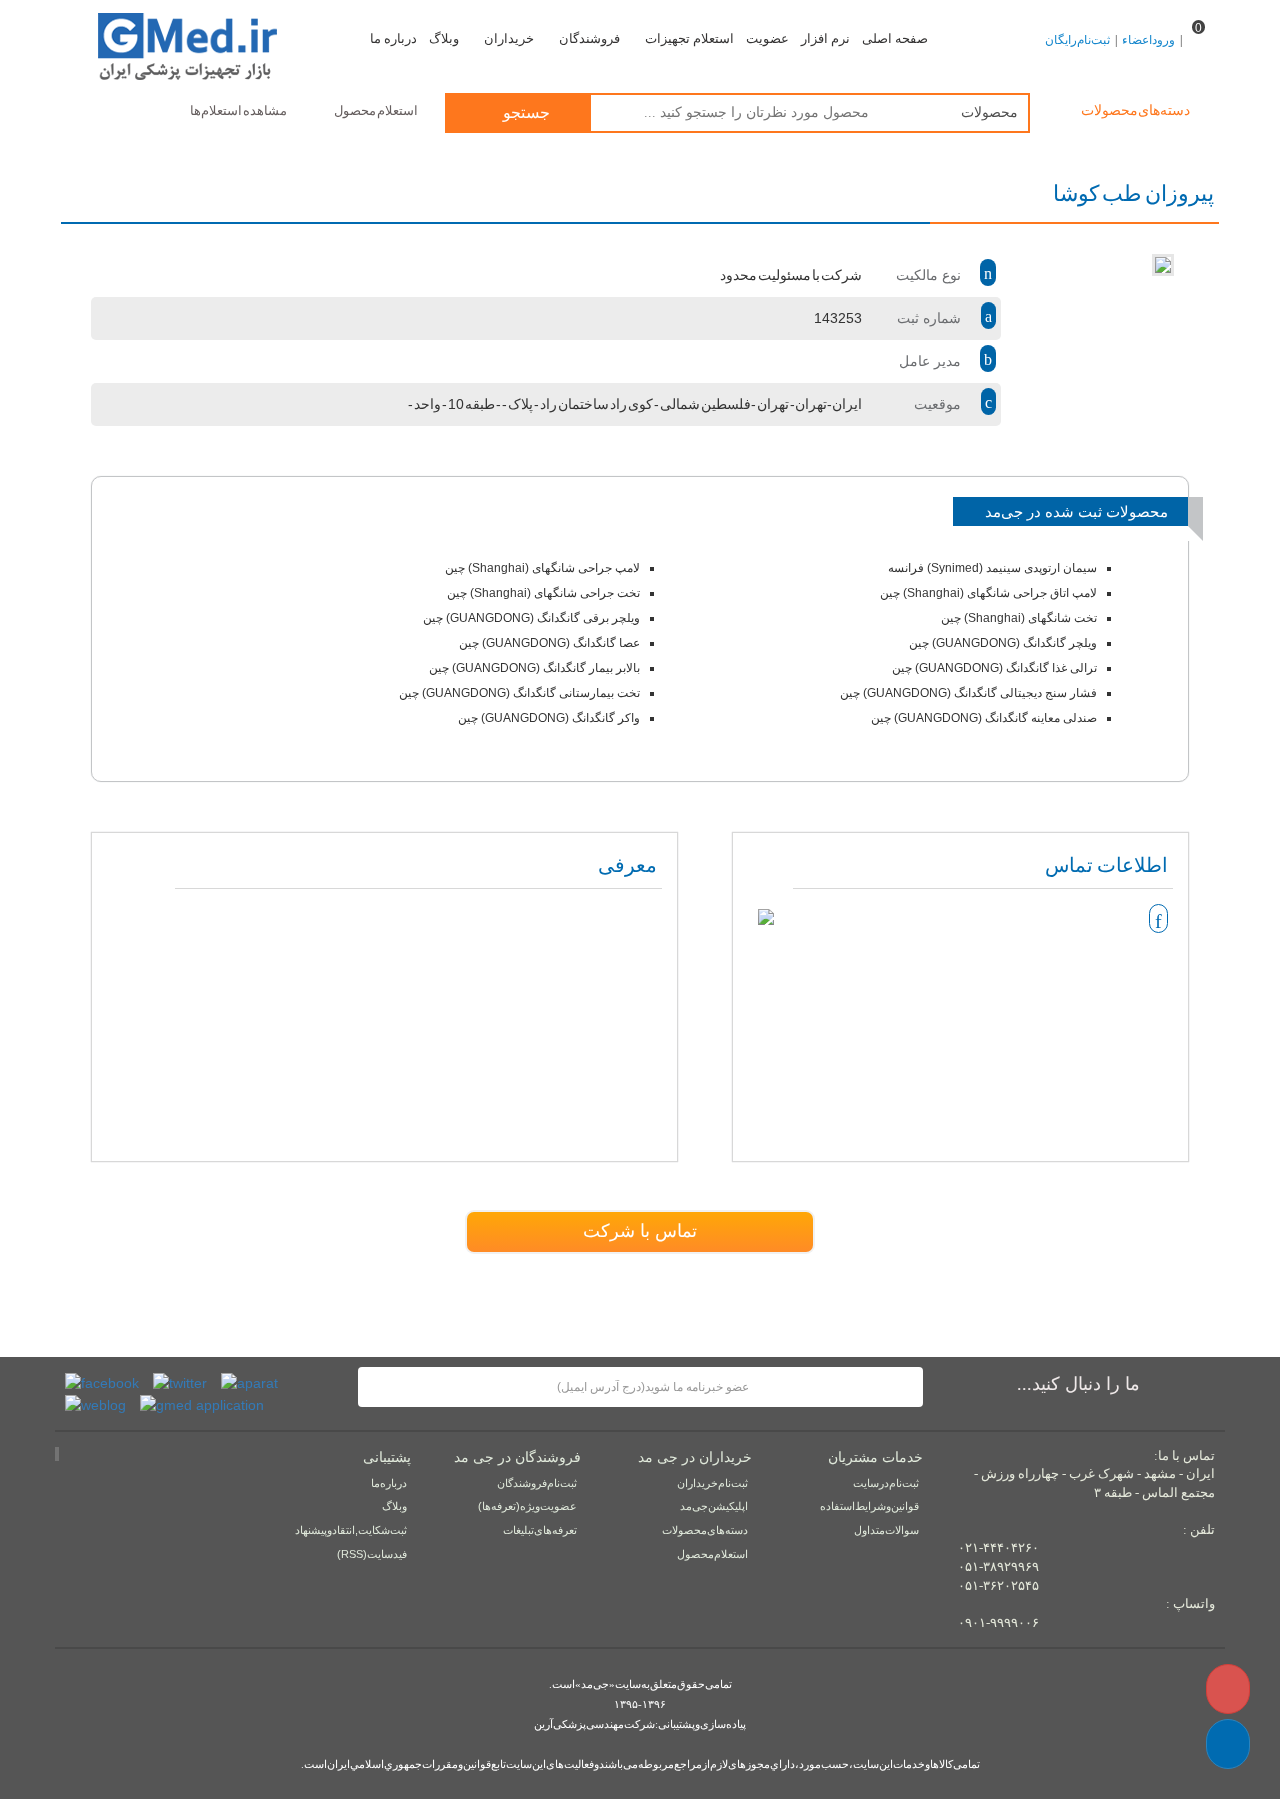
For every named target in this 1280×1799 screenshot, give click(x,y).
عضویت (767, 39)
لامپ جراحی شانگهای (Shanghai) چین (542, 568)
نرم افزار (825, 39)
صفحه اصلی (895, 39)
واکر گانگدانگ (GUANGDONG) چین (549, 718)
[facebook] (102, 1382)
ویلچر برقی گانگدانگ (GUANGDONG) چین (531, 618)
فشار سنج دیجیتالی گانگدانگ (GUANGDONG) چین (968, 693)
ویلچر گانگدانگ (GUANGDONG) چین (1003, 643)
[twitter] (180, 1382)
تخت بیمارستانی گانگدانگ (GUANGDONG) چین (519, 693)
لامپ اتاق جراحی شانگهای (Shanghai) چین (988, 593)
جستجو (524, 112)
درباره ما (393, 39)
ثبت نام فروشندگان (537, 1483)
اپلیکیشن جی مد (714, 1506)
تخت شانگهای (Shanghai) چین (1019, 618)
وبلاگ (444, 39)
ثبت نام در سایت (886, 1483)
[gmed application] (202, 1403)
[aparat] (249, 1382)
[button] (1228, 1744)
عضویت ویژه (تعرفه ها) (527, 1506)
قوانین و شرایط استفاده (869, 1506)
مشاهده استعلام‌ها (239, 110)
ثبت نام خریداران (712, 1483)
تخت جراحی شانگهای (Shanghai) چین (543, 593)
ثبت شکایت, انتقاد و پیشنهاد (351, 1530)
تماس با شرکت (640, 1231)
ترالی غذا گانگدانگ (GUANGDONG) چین (994, 668)
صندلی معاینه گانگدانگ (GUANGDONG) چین (984, 718)
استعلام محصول (376, 110)
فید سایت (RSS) (372, 1554)
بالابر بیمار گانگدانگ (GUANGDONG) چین (534, 668)
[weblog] (95, 1403)
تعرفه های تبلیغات (540, 1530)
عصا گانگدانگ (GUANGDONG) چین (549, 643)
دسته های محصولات (705, 1530)
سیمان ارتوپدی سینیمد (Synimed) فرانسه (992, 568)
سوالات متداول (886, 1530)
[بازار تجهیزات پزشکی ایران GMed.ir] (201, 44)
